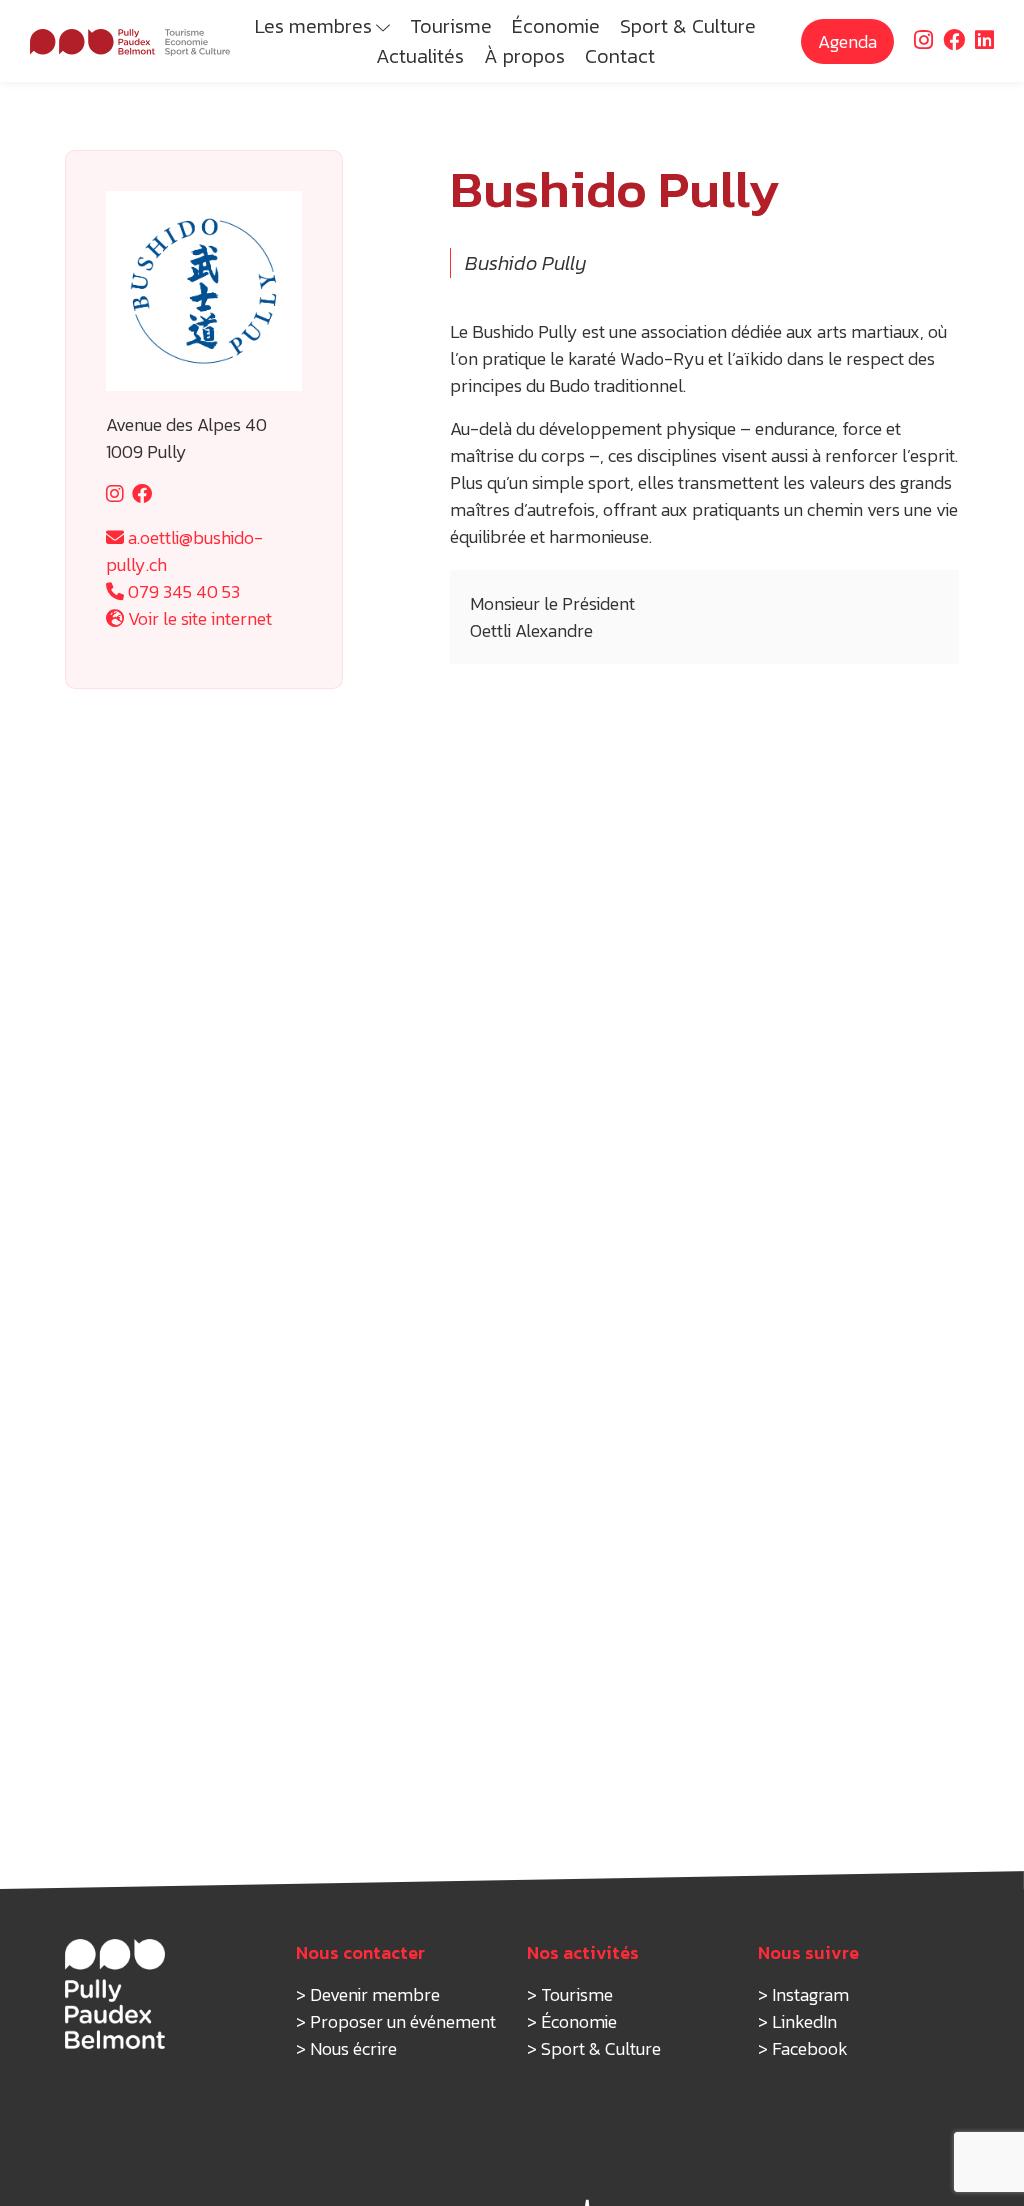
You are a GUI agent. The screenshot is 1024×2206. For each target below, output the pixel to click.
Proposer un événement (403, 2021)
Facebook (810, 2048)
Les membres (313, 26)
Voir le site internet (198, 618)
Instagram (810, 1994)
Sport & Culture (688, 26)
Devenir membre (375, 1994)
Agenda (847, 41)
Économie (556, 26)
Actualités (420, 56)
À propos (524, 56)
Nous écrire (353, 2048)
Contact (620, 56)
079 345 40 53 (182, 591)
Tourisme (451, 26)
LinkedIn (804, 2021)
